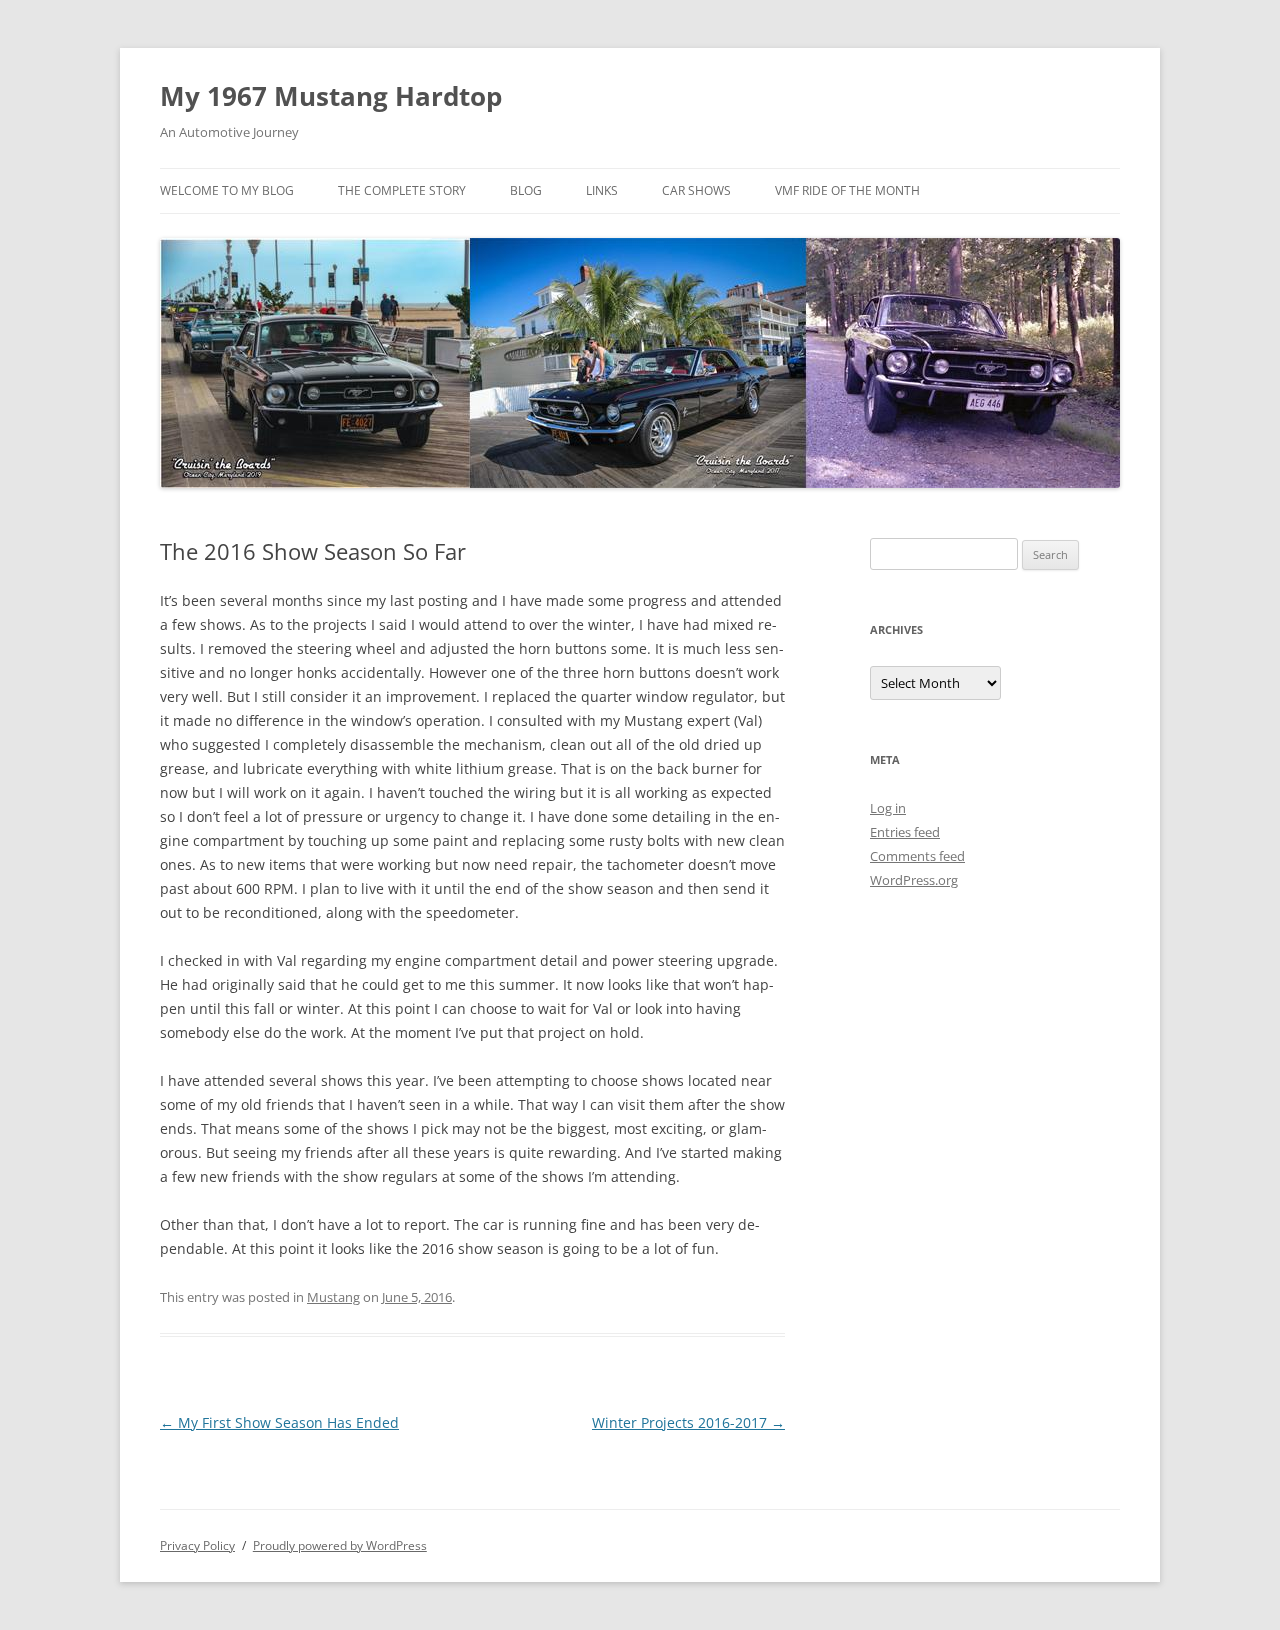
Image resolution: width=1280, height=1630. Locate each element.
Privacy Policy (197, 1545)
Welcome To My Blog (227, 190)
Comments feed (917, 856)
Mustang (333, 1297)
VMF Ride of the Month (847, 190)
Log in (888, 808)
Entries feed (905, 832)
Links (602, 190)
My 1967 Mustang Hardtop (331, 96)
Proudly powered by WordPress (340, 1545)
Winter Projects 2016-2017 (688, 1422)
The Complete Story (402, 190)
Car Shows (696, 190)
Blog (526, 190)
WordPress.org (914, 880)
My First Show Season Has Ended (279, 1422)
